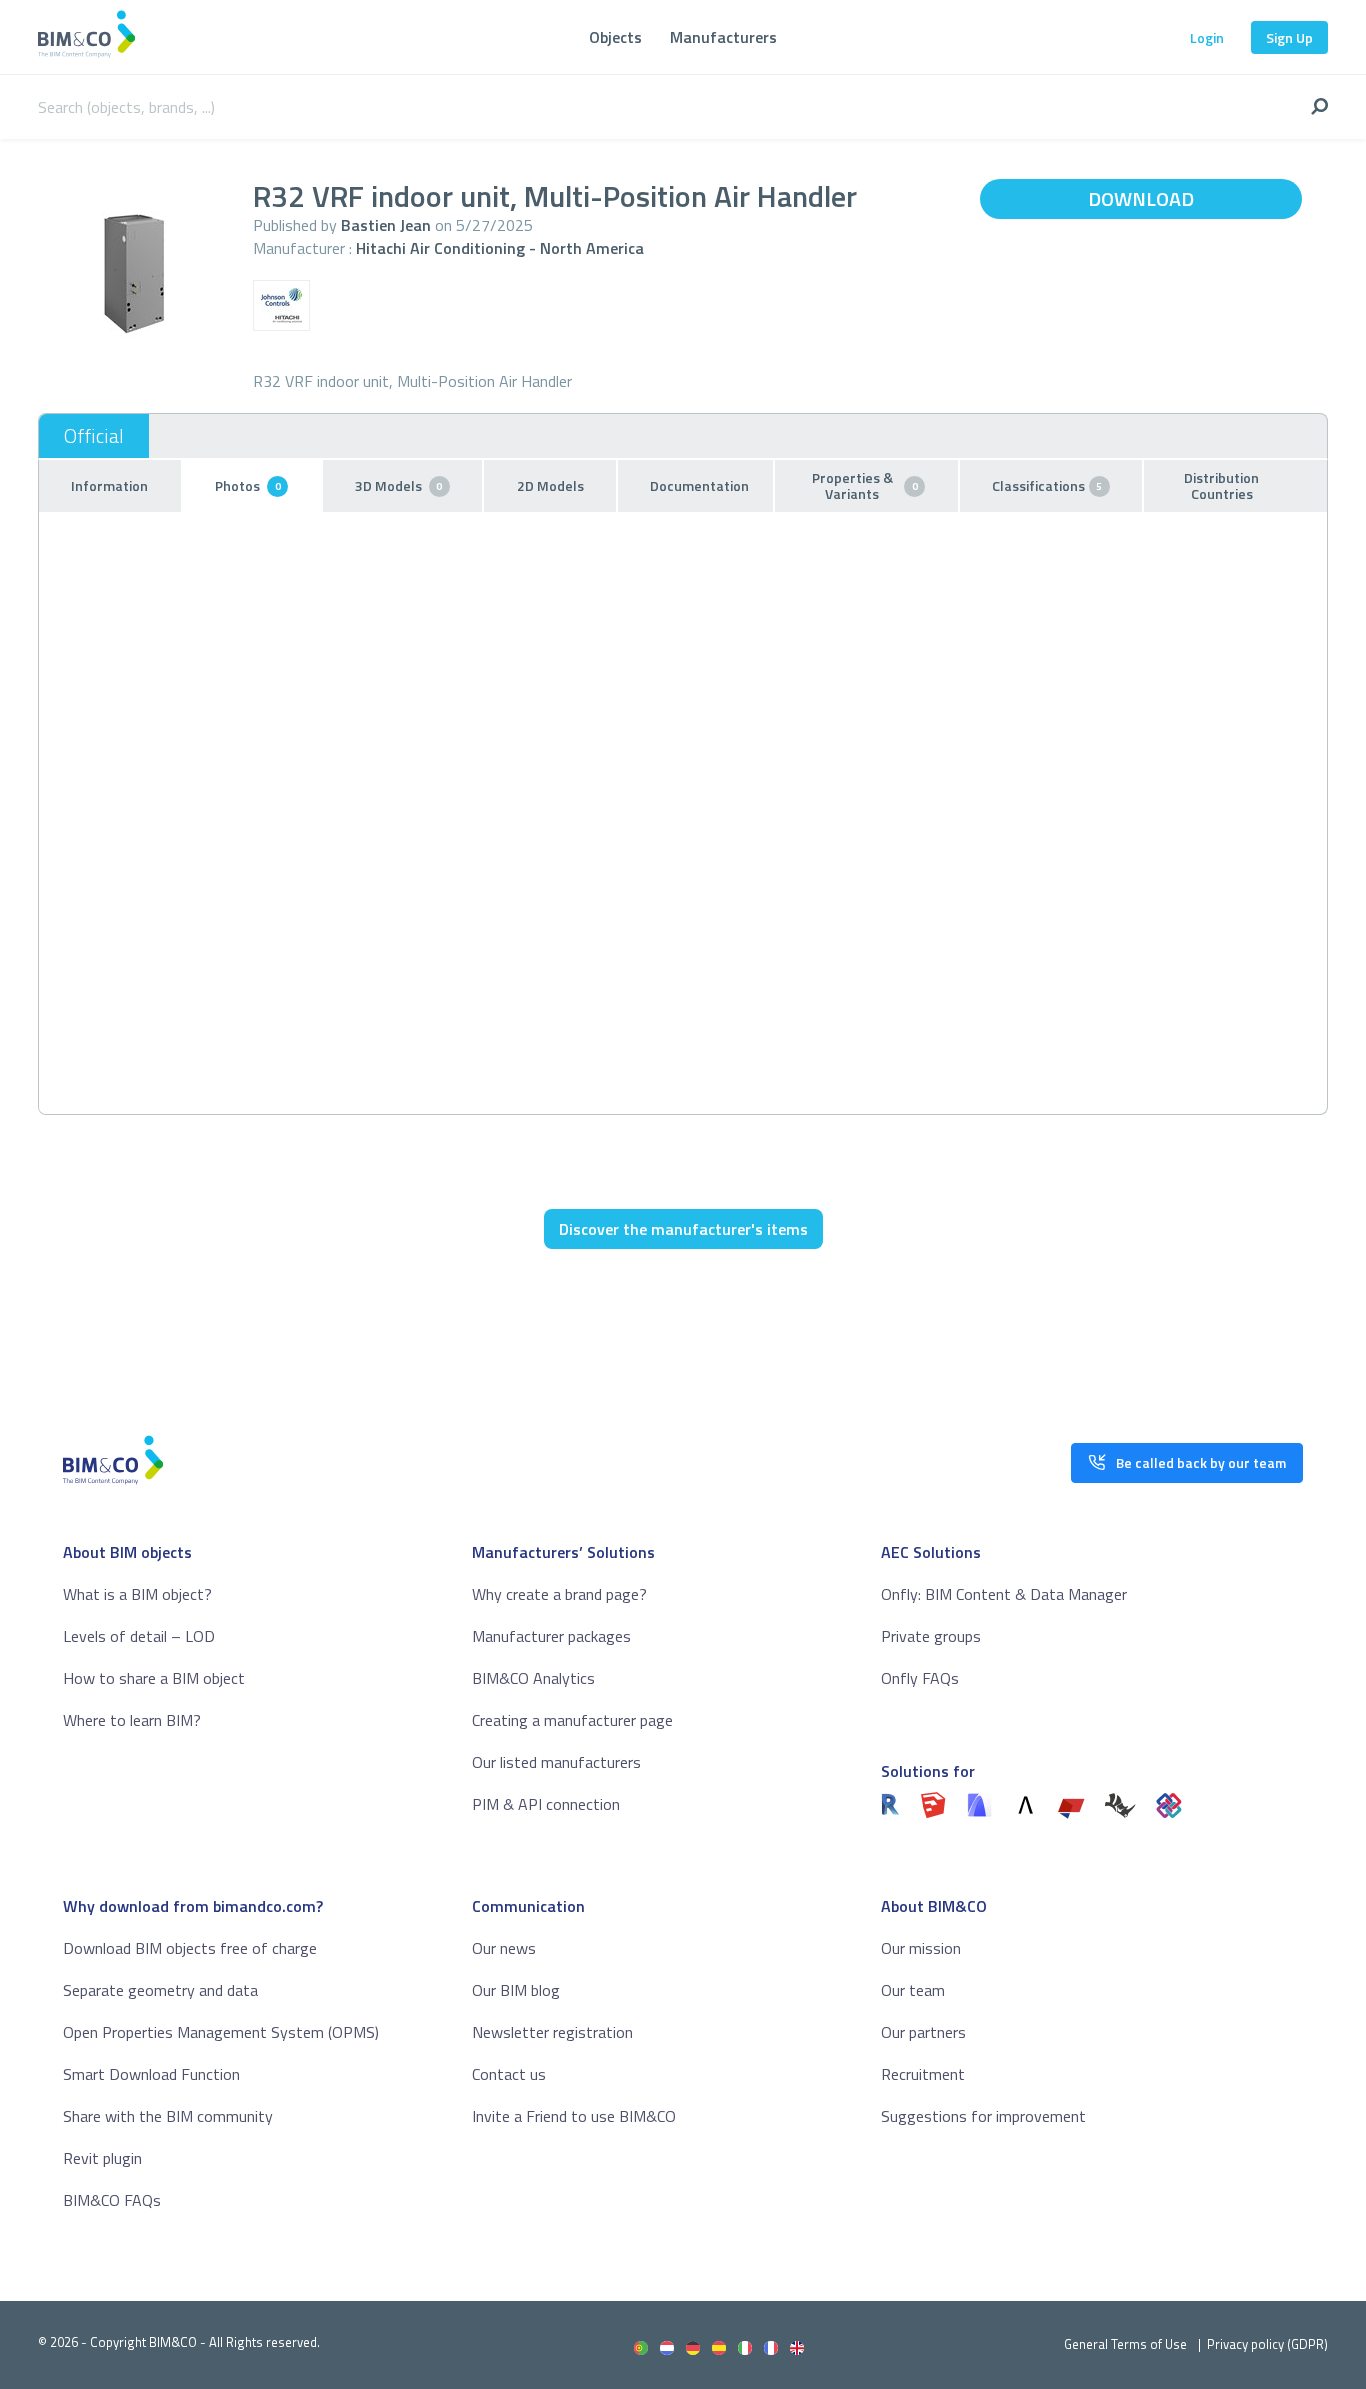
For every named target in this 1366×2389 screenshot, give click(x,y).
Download (1141, 198)
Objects (615, 37)
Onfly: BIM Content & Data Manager (1004, 1594)
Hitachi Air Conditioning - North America (500, 248)
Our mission (921, 1948)
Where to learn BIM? (132, 1720)
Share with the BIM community (168, 2116)
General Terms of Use (1125, 2344)
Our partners (923, 2032)
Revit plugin (102, 2158)
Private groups (931, 1636)
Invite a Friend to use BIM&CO (574, 2116)
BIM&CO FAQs (112, 2200)
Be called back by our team (1201, 1462)
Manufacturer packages (551, 1636)
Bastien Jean (386, 225)
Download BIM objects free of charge (190, 1948)
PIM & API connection (546, 1804)
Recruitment (923, 2074)
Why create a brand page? (559, 1594)
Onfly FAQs (920, 1678)
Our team (913, 1990)
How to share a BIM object (154, 1678)
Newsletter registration (552, 2032)
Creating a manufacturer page (572, 1720)
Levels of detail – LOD (139, 1636)
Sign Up (1289, 37)
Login (1207, 37)
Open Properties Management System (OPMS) (221, 2032)
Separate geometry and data (160, 1990)
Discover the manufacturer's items (683, 1229)
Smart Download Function (151, 2074)
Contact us (509, 2074)
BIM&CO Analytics (533, 1678)
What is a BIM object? (137, 1594)
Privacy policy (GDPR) (1267, 2344)
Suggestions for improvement (983, 2116)
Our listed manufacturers (556, 1762)
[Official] (94, 436)
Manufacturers (723, 37)
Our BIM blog (516, 1990)
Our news (504, 1948)
